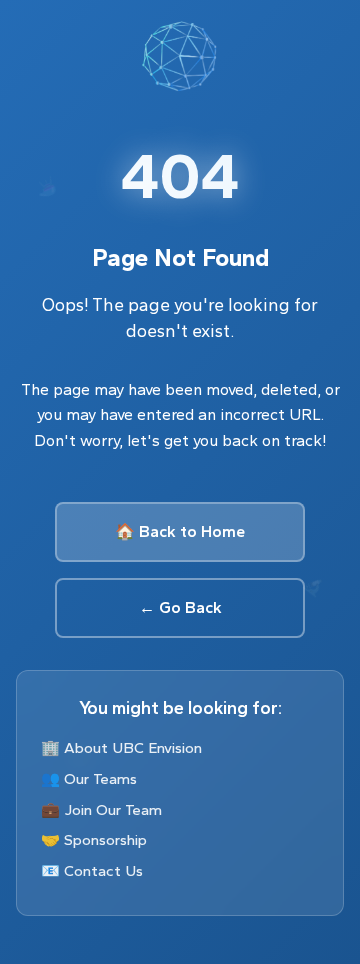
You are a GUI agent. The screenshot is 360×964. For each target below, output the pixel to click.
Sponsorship (105, 840)
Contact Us (103, 871)
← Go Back (180, 607)
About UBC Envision (133, 748)
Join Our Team (113, 810)
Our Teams (100, 779)
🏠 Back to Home (180, 531)
